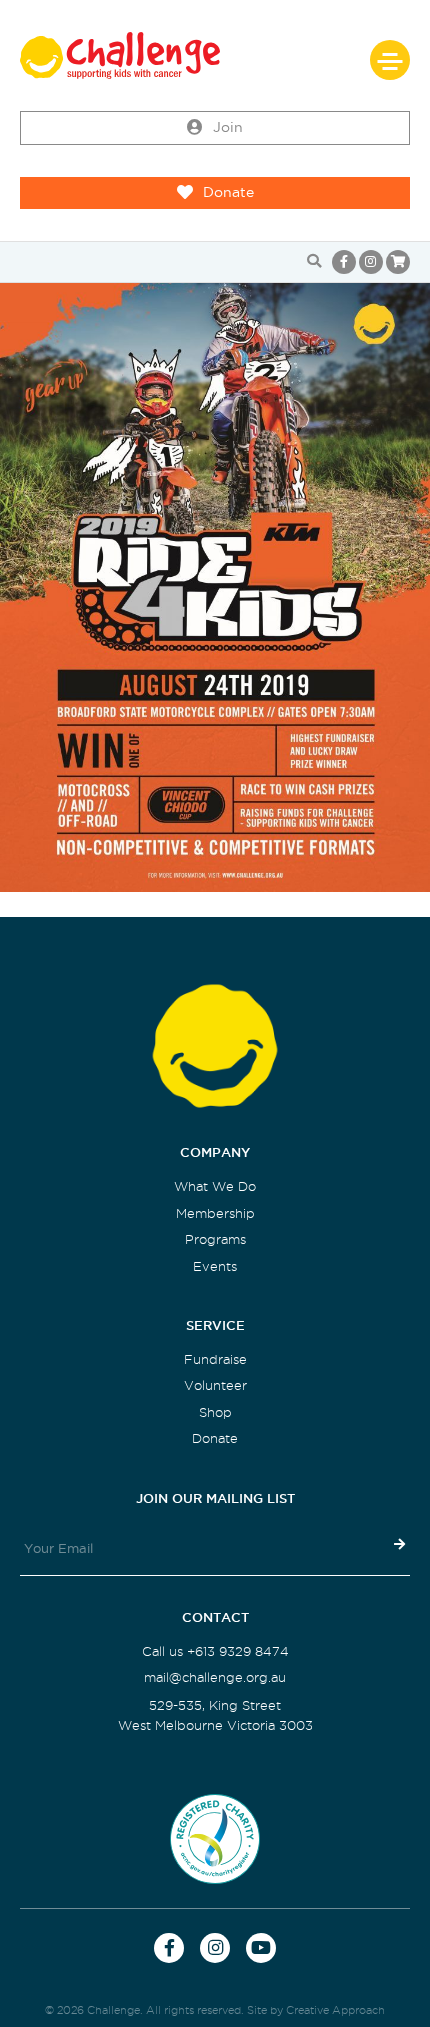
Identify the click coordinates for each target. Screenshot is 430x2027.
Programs (215, 1239)
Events (215, 1266)
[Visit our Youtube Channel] (261, 1948)
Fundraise (215, 1359)
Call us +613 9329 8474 (215, 1651)
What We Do (215, 1186)
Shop (215, 1412)
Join (228, 127)
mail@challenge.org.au (215, 1677)
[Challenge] (215, 55)
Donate (228, 192)
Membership (215, 1213)
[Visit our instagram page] (371, 262)
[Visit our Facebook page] (344, 262)
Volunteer (215, 1385)
